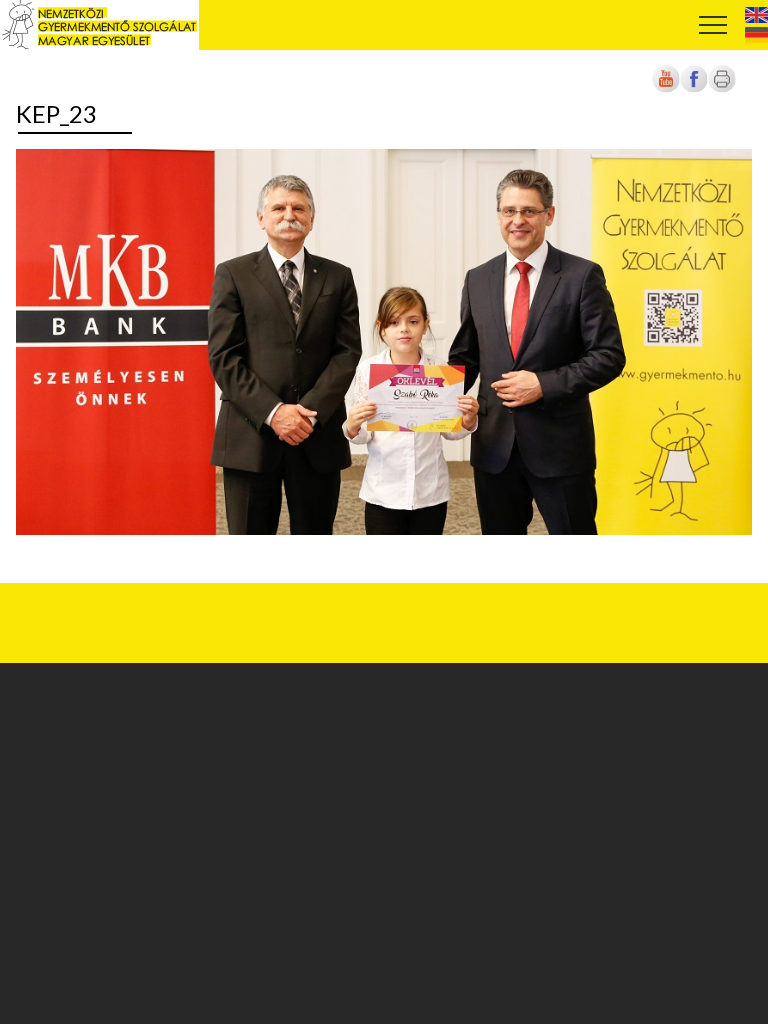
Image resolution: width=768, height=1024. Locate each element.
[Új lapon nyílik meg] (694, 89)
